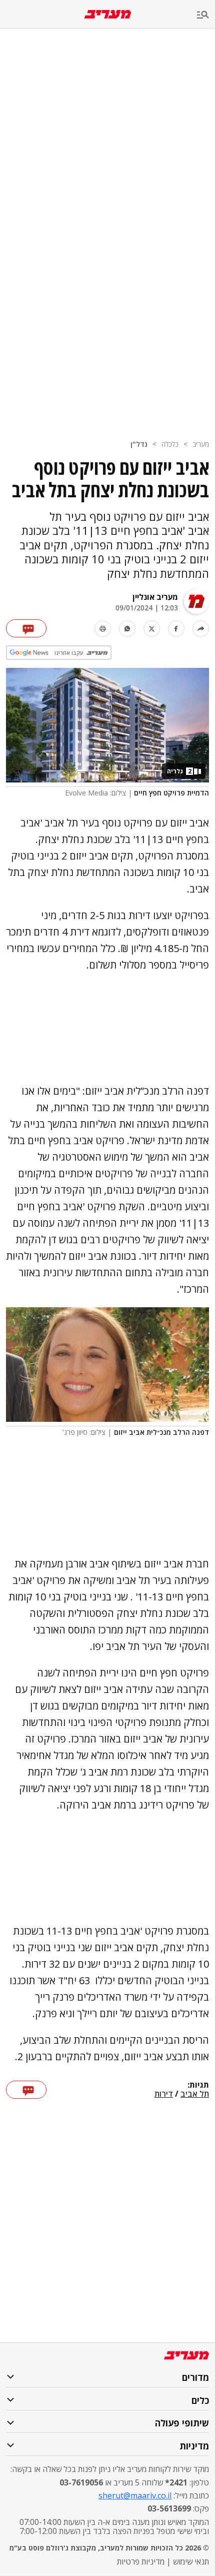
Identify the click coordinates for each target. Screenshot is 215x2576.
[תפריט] (206, 15)
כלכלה (170, 444)
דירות (164, 2094)
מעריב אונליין (155, 597)
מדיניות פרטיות (141, 2561)
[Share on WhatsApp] (127, 629)
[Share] (201, 629)
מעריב (201, 444)
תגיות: (198, 2085)
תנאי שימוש (191, 2561)
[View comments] (26, 628)
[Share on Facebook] (176, 629)
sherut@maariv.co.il (135, 2495)
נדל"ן (139, 444)
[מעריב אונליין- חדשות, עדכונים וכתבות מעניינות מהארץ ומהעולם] (108, 14)
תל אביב (195, 2094)
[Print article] (103, 629)
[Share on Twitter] (152, 629)
